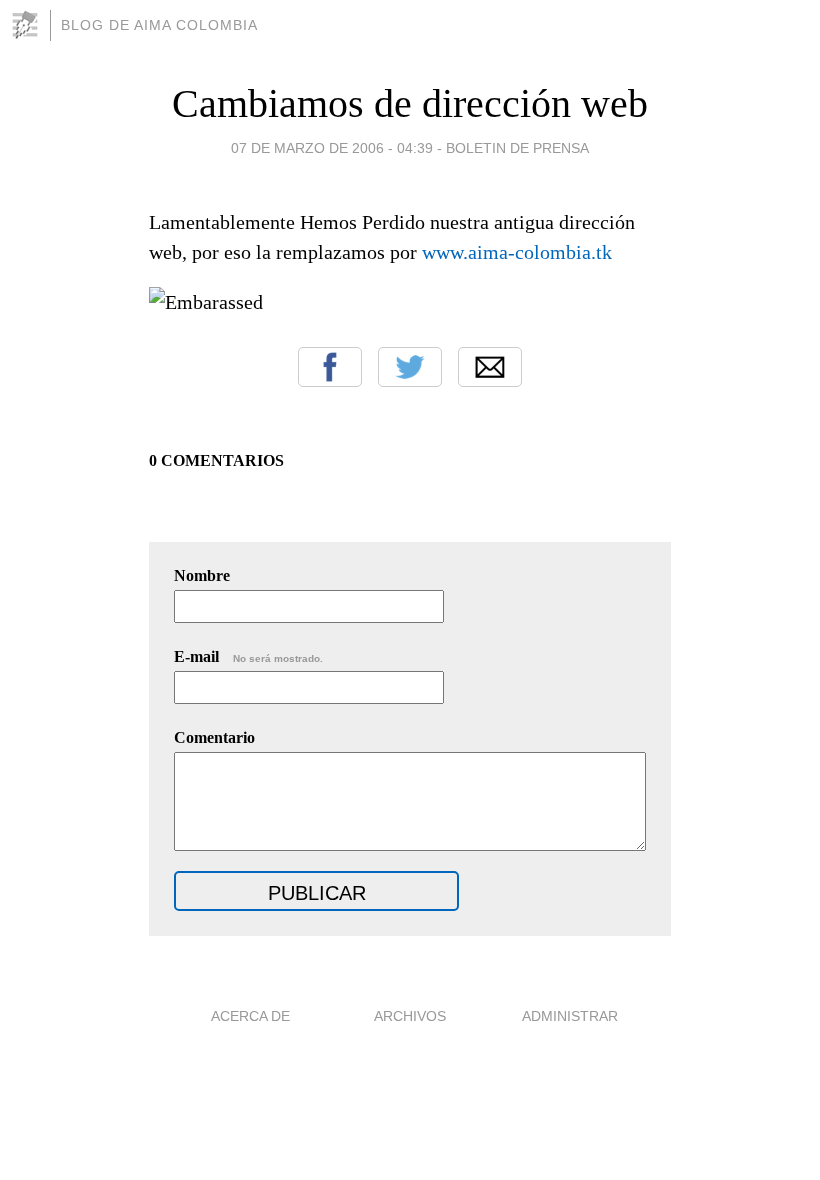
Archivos (410, 1016)
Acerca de (250, 1016)
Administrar (570, 1016)
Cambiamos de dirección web (410, 103)
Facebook (330, 367)
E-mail (248, 656)
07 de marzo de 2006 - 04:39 (332, 148)
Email (490, 367)
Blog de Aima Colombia (159, 25)
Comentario (214, 737)
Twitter (410, 367)
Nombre (202, 575)
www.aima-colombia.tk (517, 252)
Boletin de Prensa (517, 148)
